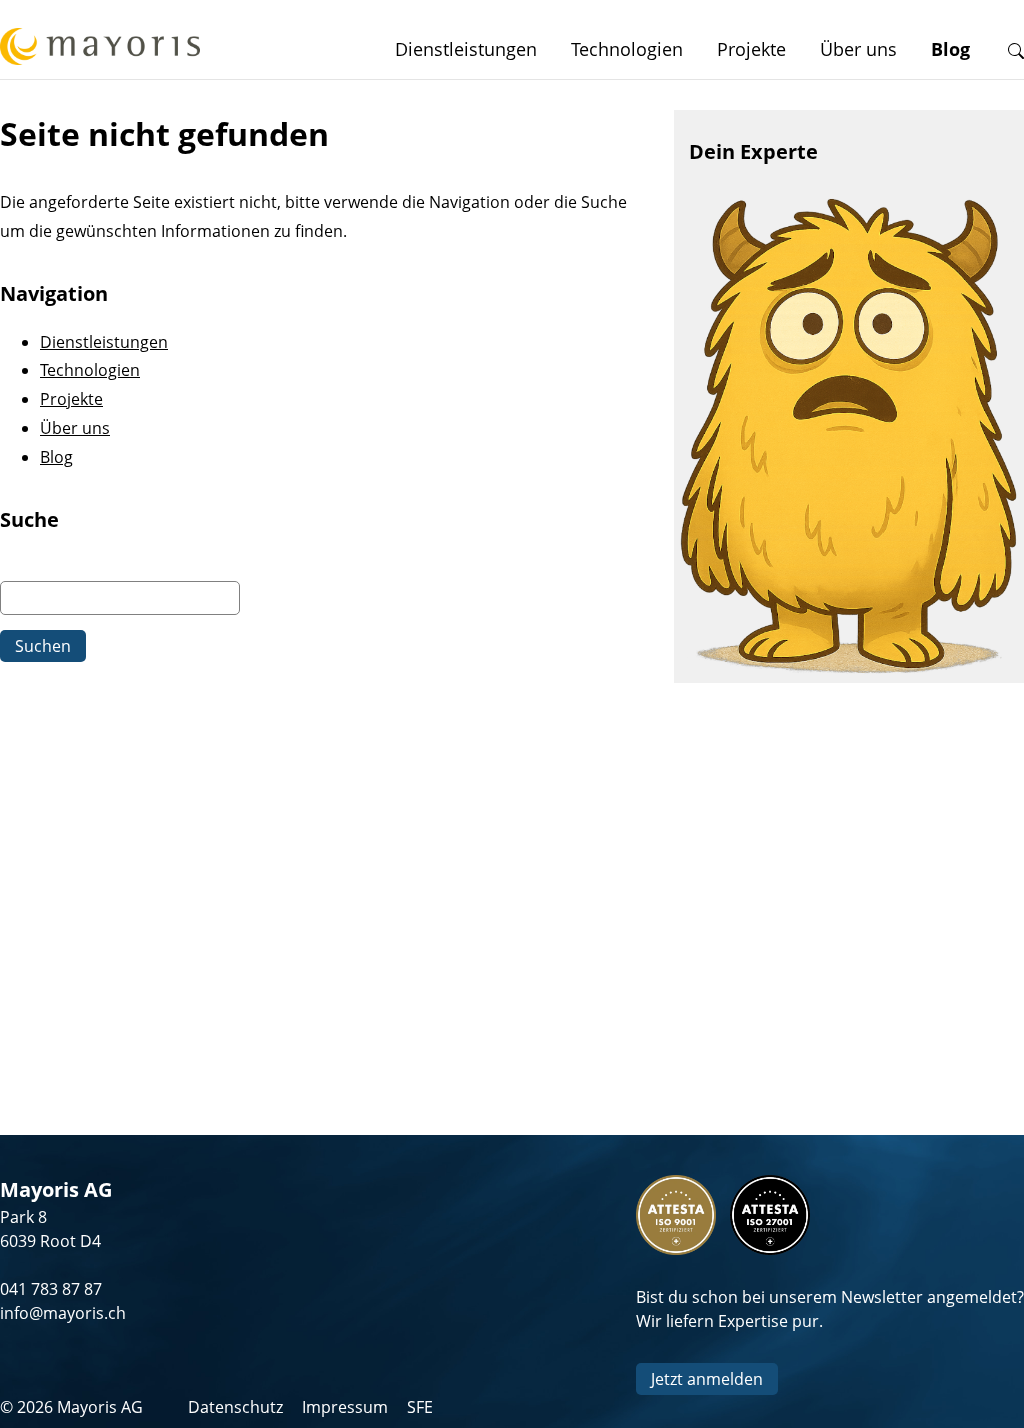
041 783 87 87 (51, 1289)
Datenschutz (235, 1407)
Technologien (627, 49)
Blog (950, 49)
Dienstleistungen (466, 49)
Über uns (858, 49)
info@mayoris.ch (63, 1313)
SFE (420, 1407)
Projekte (751, 49)
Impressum (345, 1407)
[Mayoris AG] (100, 49)
